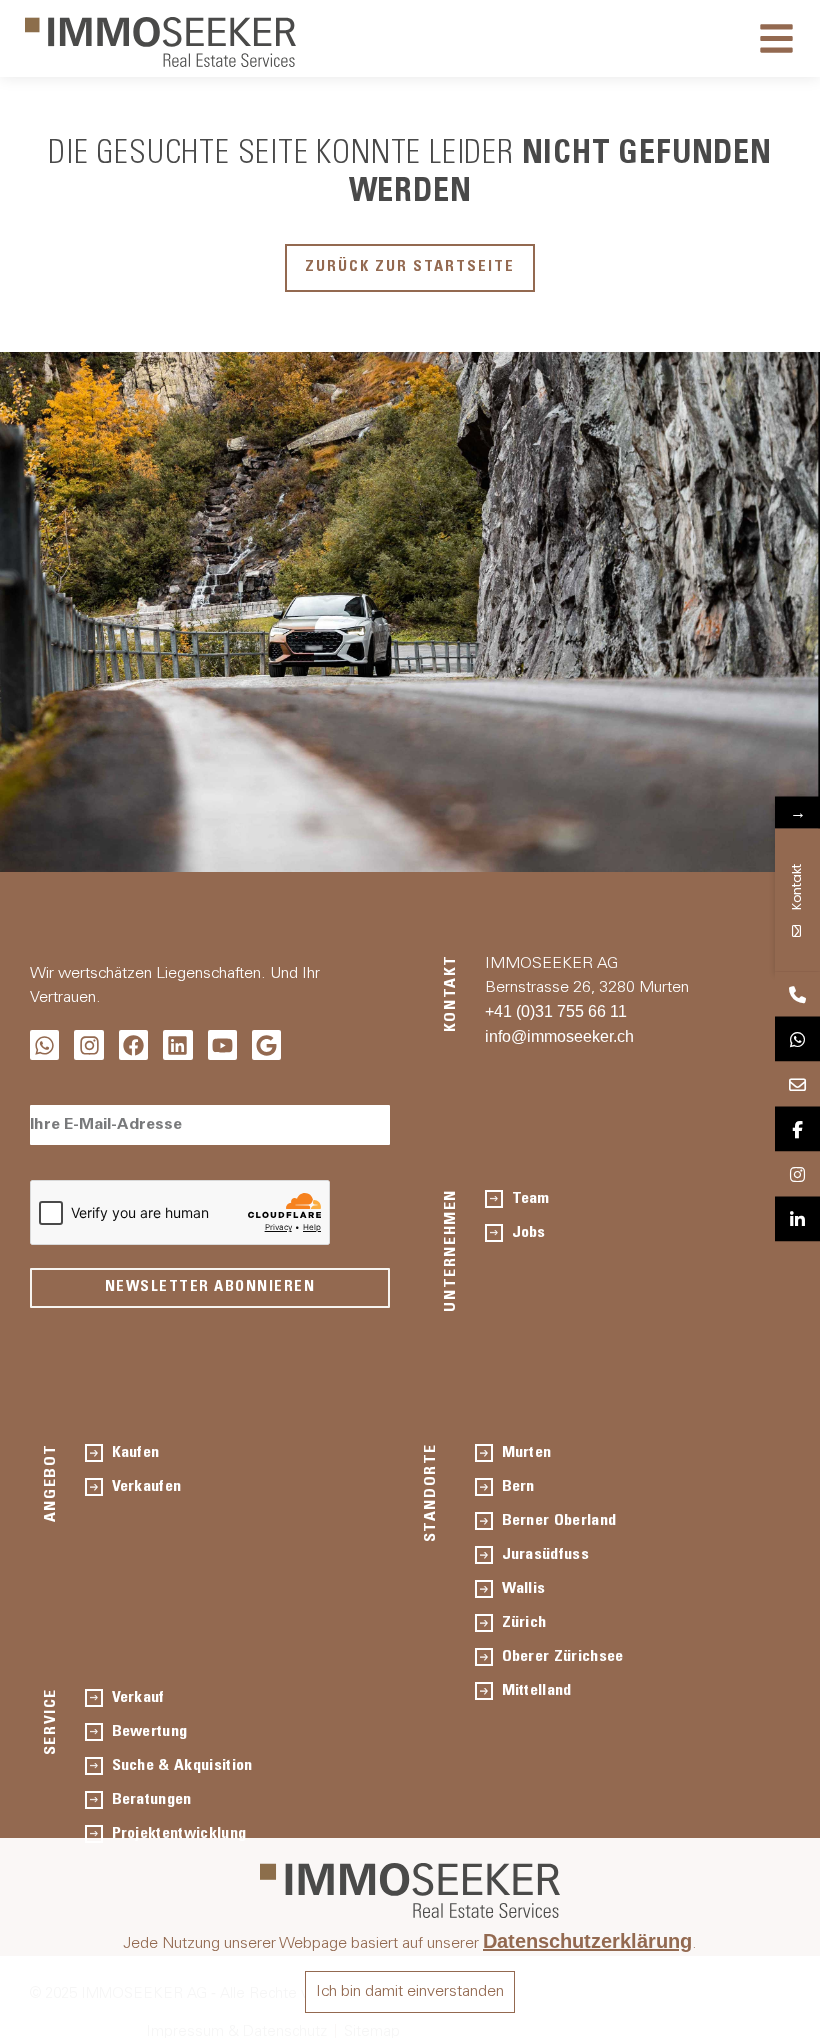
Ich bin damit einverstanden (410, 1992)
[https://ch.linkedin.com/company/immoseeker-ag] (797, 1219)
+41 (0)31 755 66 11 (556, 1011)
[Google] (266, 1044)
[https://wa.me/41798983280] (797, 1039)
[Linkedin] (177, 1044)
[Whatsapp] (44, 1044)
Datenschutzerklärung (587, 1941)
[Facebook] (133, 1044)
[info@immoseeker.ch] (797, 1084)
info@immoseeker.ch (559, 1036)
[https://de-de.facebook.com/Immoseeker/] (797, 1129)
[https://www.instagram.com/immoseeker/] (797, 1174)
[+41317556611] (797, 994)
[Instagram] (88, 1044)
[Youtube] (222, 1044)
